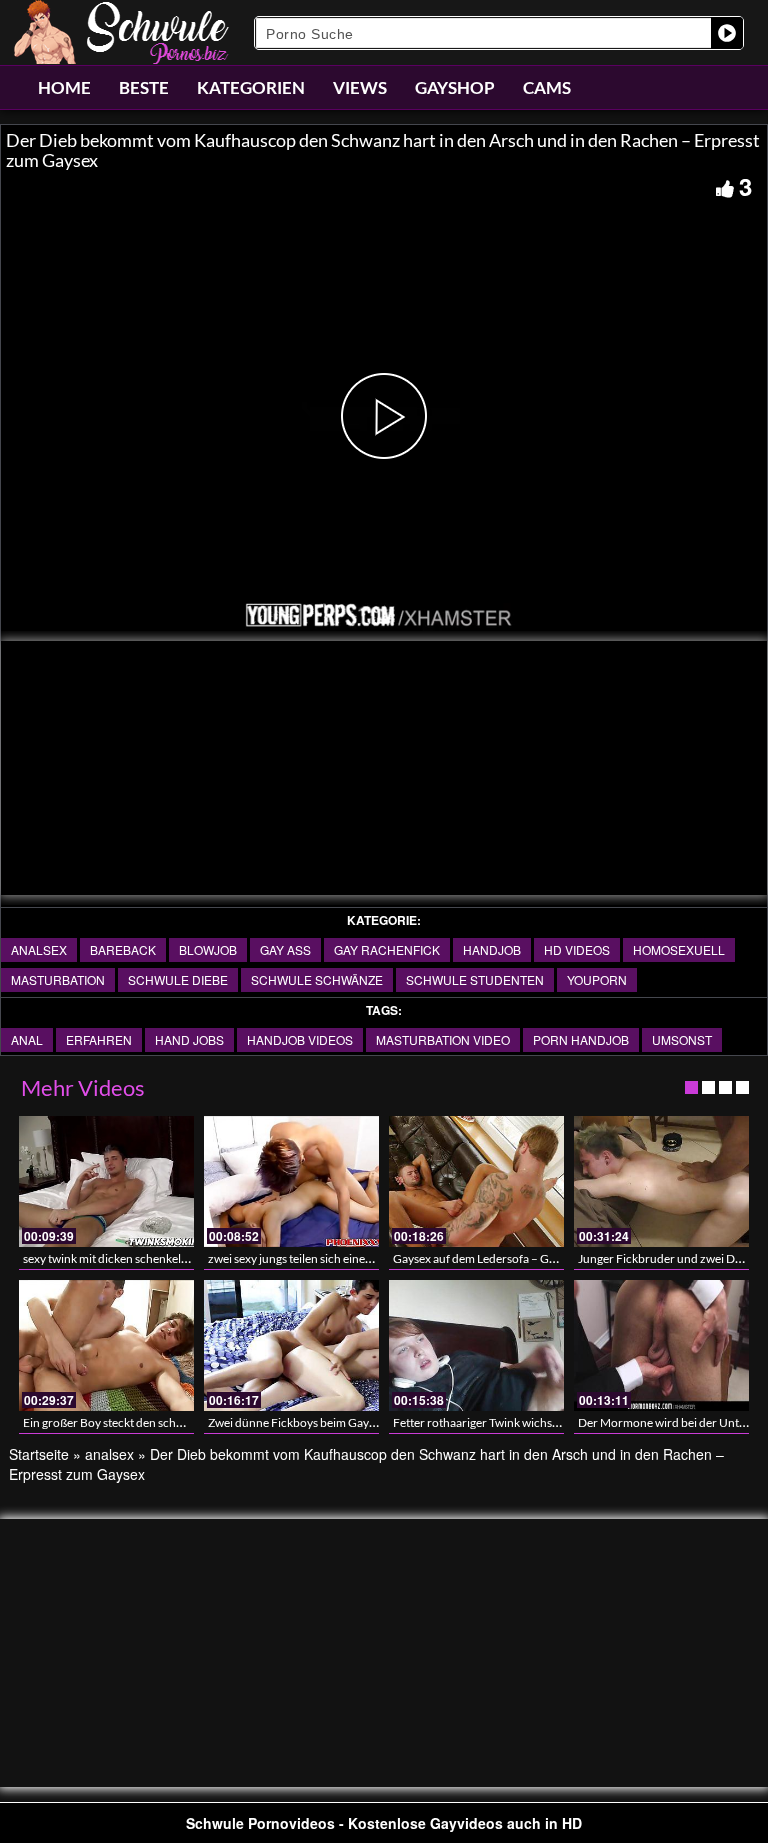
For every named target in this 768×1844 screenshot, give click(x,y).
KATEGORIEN (251, 87)
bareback (123, 949)
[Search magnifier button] (727, 33)
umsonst (682, 1039)
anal (27, 1039)
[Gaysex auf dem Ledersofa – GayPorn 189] (476, 1181)
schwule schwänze (317, 979)
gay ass (285, 949)
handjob (492, 949)
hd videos (577, 949)
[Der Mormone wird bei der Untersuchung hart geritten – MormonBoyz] (661, 1345)
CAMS (547, 87)
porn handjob (581, 1039)
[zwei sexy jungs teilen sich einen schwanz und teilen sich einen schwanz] (291, 1181)
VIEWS (360, 87)
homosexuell (679, 949)
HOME (64, 87)
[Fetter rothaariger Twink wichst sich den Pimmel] (476, 1345)
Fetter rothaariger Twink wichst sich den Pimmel (517, 1422)
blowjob (208, 949)
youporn (597, 979)
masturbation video (443, 1039)
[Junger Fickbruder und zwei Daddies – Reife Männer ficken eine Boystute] (661, 1181)
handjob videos (300, 1039)
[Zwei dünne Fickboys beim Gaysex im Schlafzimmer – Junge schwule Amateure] (291, 1345)
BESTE (144, 87)
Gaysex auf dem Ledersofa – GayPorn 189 (501, 1258)
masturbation (58, 979)
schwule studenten (475, 979)
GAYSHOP (455, 87)
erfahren (99, 1039)
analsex (39, 949)
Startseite (39, 1454)
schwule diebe (178, 979)
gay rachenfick (387, 949)
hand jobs (189, 1039)
